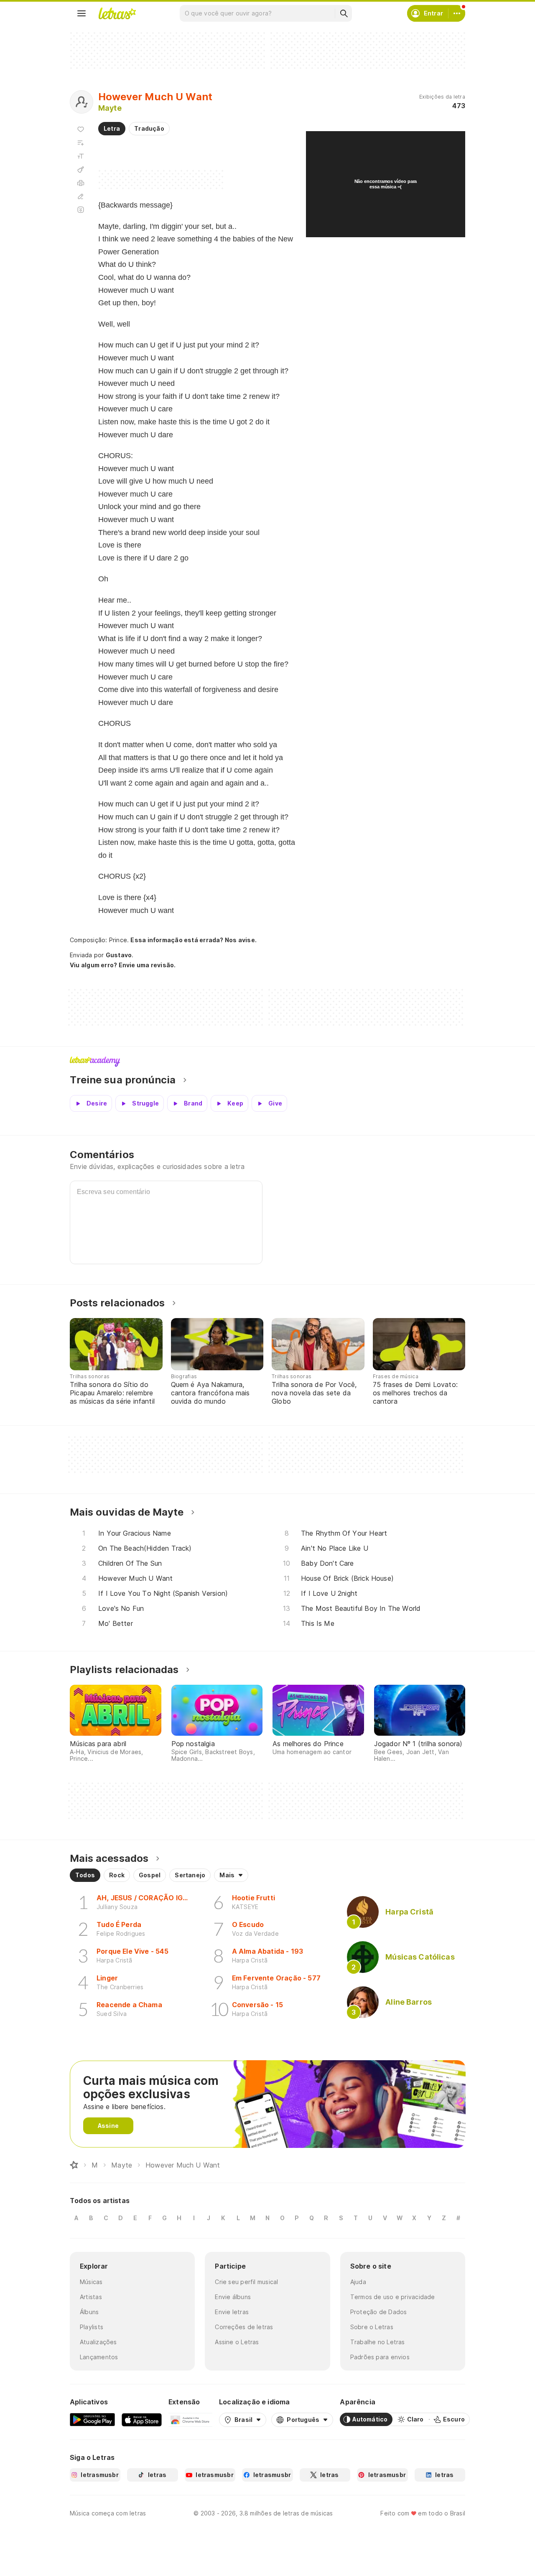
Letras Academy (267, 1062)
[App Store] (142, 2419)
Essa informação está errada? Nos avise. (194, 940)
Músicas (91, 2282)
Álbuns (89, 2312)
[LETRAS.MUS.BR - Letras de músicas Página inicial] (117, 13)
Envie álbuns (233, 2297)
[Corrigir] (81, 196)
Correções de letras (244, 2327)
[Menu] (82, 13)
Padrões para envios (380, 2357)
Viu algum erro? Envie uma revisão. (123, 965)
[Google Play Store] (92, 2419)
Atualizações (98, 2342)
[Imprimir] (81, 183)
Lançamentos (99, 2357)
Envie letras (232, 2312)
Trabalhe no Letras (378, 2342)
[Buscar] (344, 13)
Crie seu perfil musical (246, 2282)
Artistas (91, 2297)
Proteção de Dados (379, 2312)
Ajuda (358, 2282)
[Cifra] (81, 170)
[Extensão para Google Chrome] (190, 2419)
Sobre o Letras (372, 2327)
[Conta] (457, 13)
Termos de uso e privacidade (393, 2297)
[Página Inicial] (74, 2165)
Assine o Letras (237, 2342)
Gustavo (119, 955)
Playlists (92, 2327)
